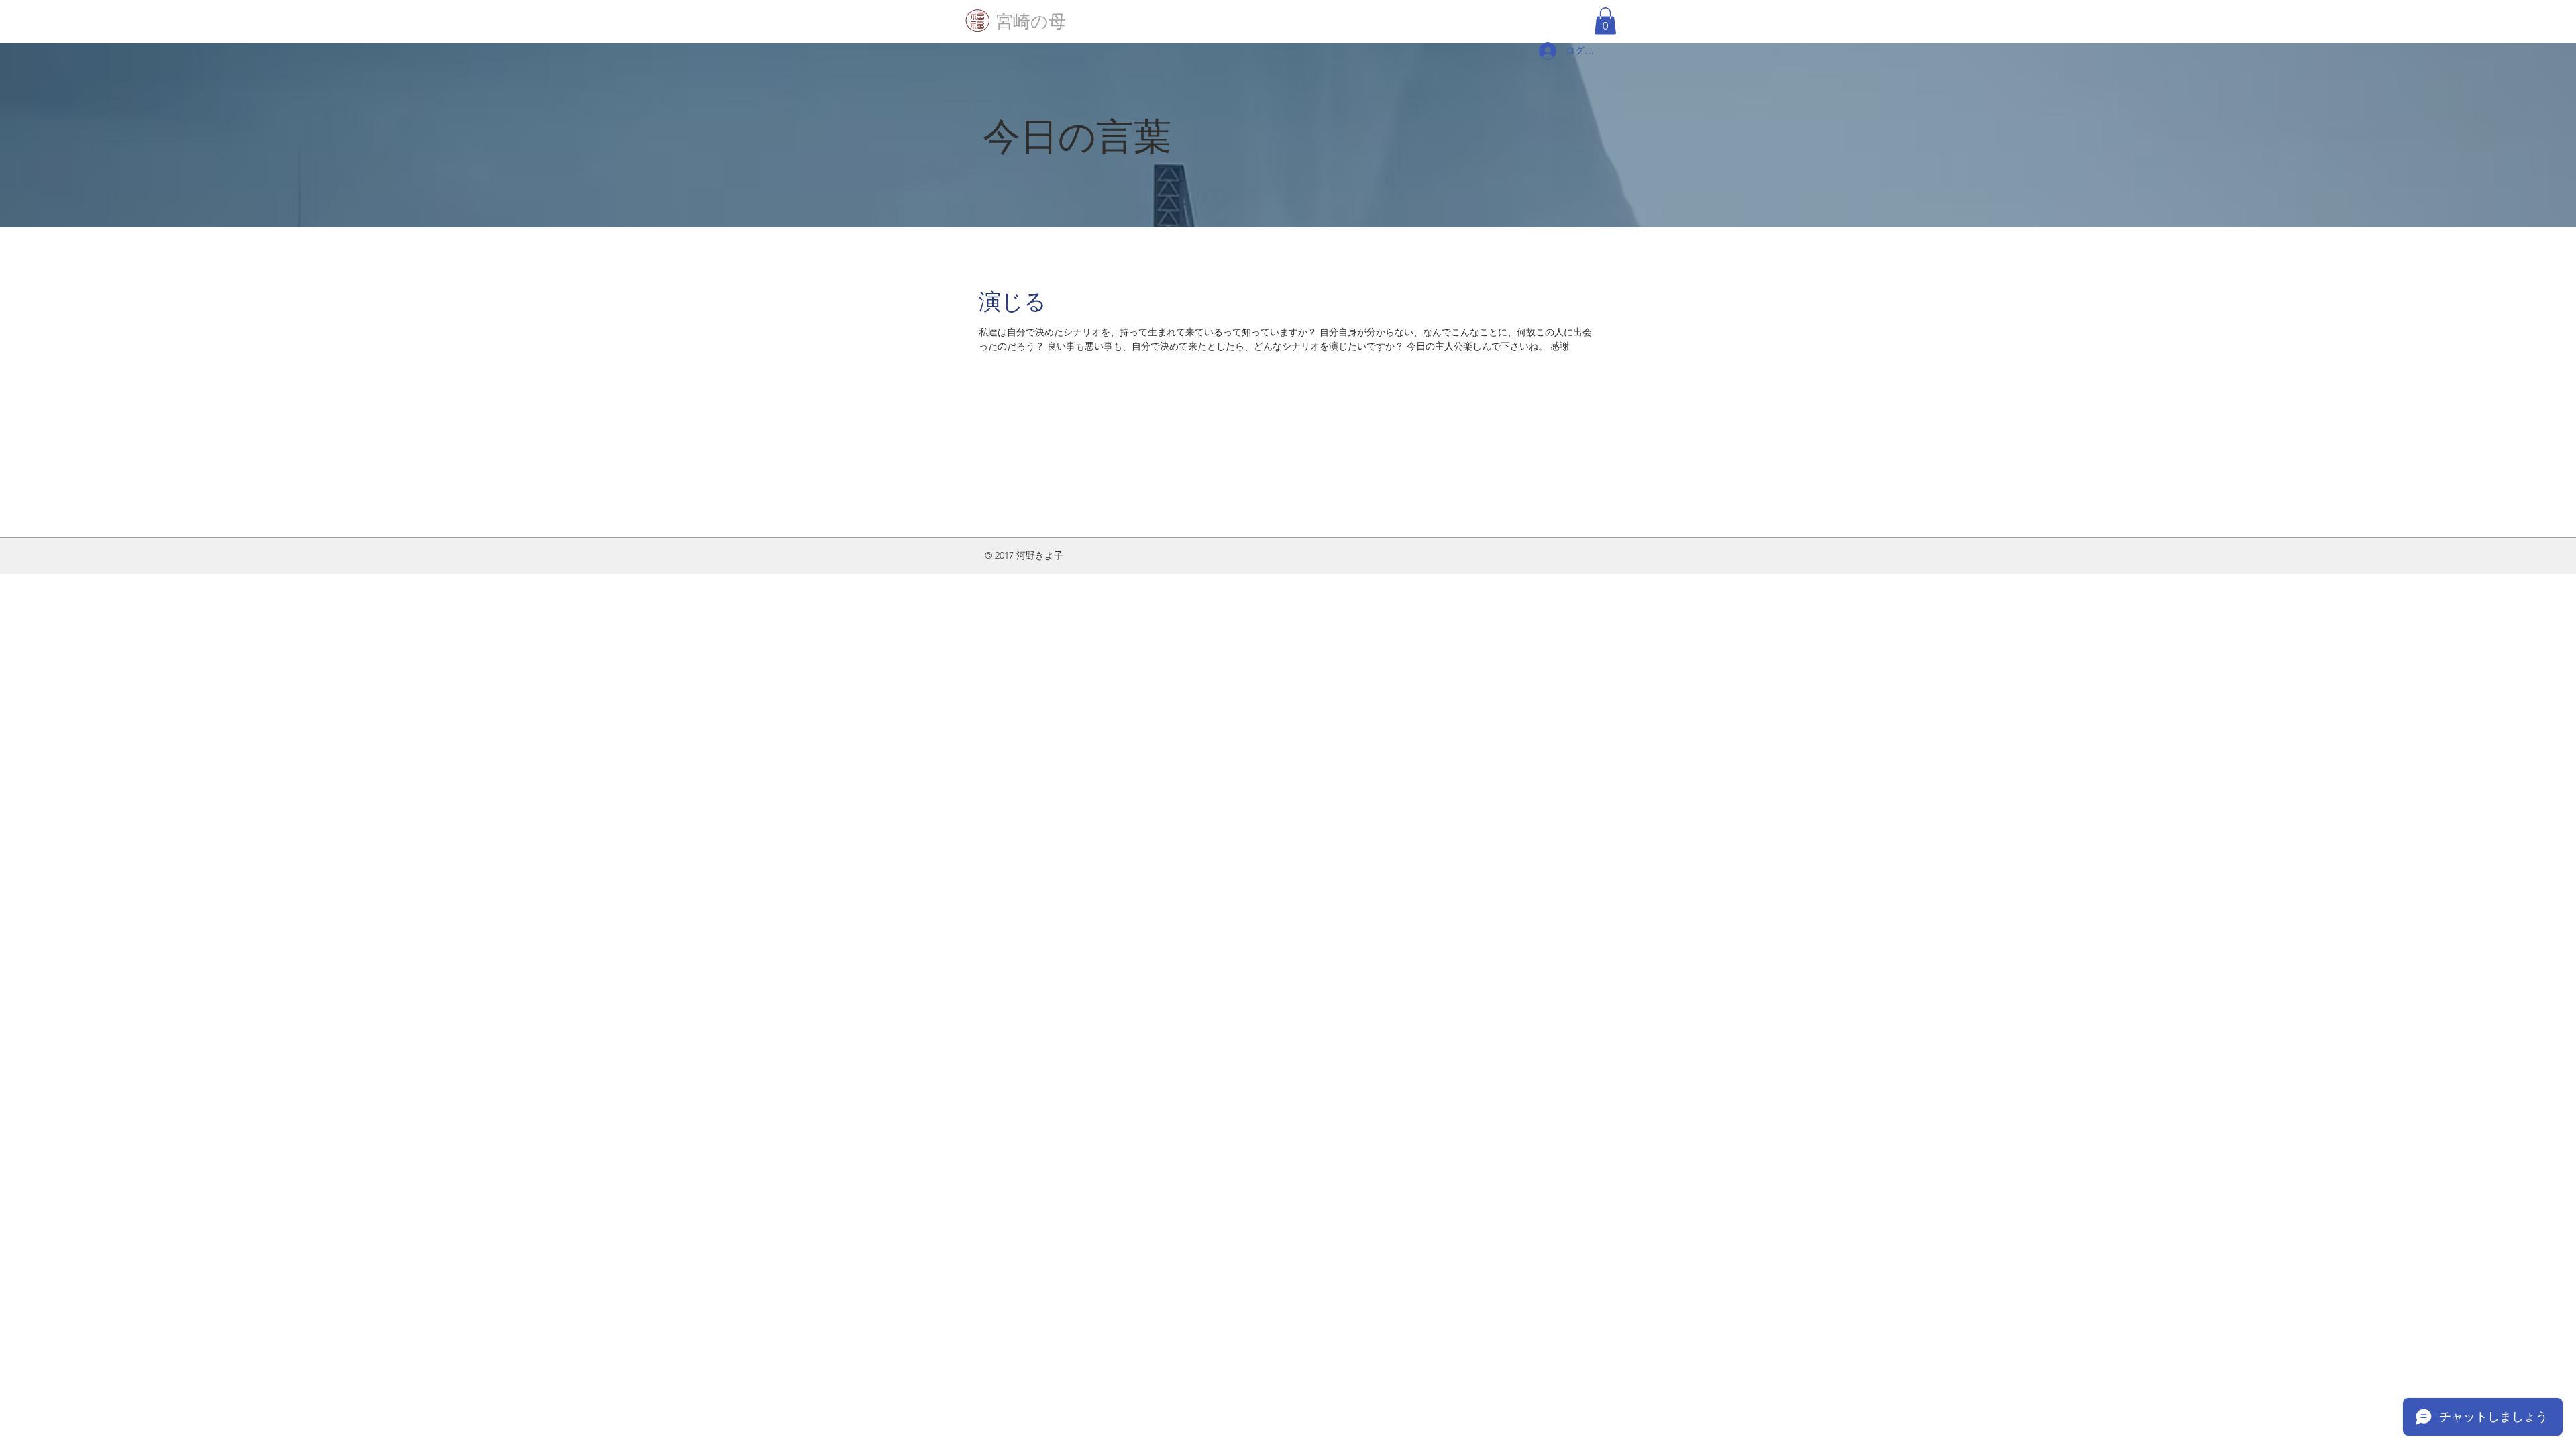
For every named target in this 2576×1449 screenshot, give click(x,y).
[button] (1605, 21)
